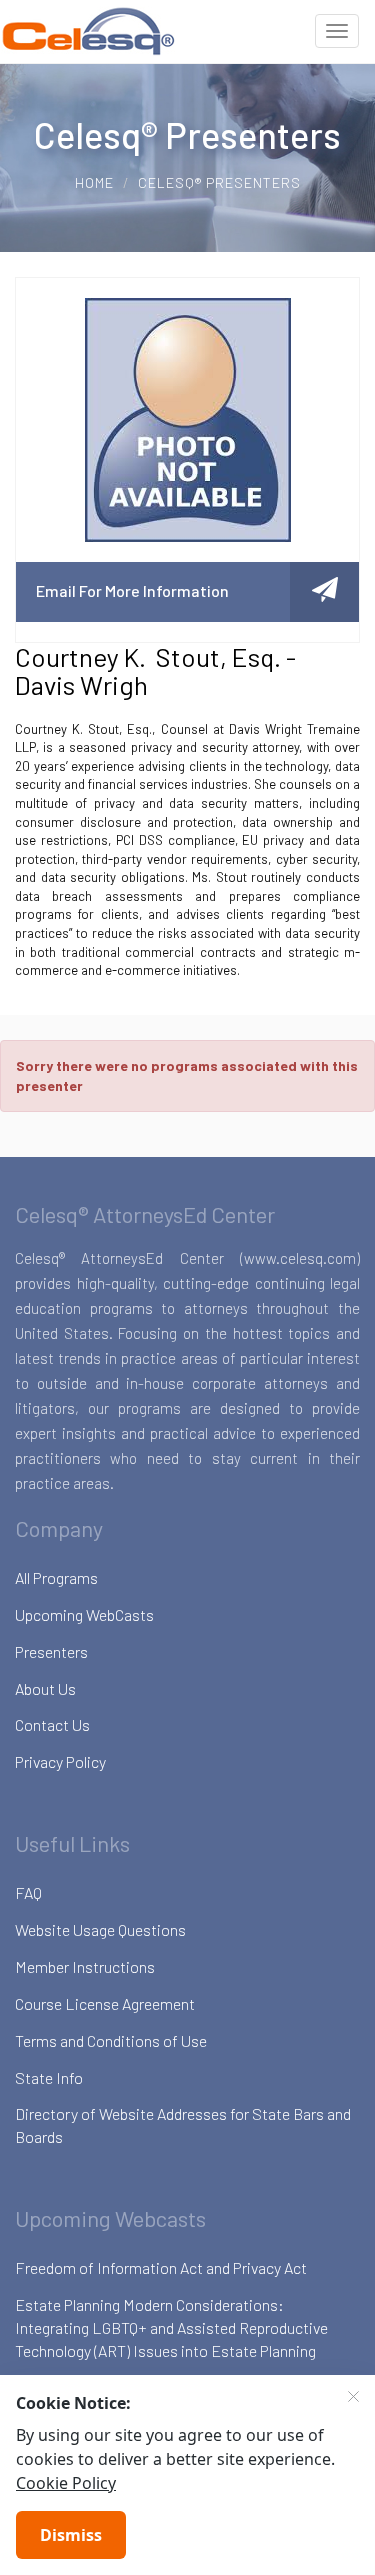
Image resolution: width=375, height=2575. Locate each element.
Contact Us (52, 1724)
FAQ (28, 1892)
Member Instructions (85, 1966)
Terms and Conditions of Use (111, 2040)
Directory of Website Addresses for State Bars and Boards (183, 2125)
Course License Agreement (105, 2003)
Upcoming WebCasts (84, 1614)
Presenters (51, 1651)
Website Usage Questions (100, 1929)
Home (94, 182)
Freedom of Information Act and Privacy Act (161, 2267)
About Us (45, 1688)
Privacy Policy (60, 1761)
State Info (49, 2077)
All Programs (56, 1577)
